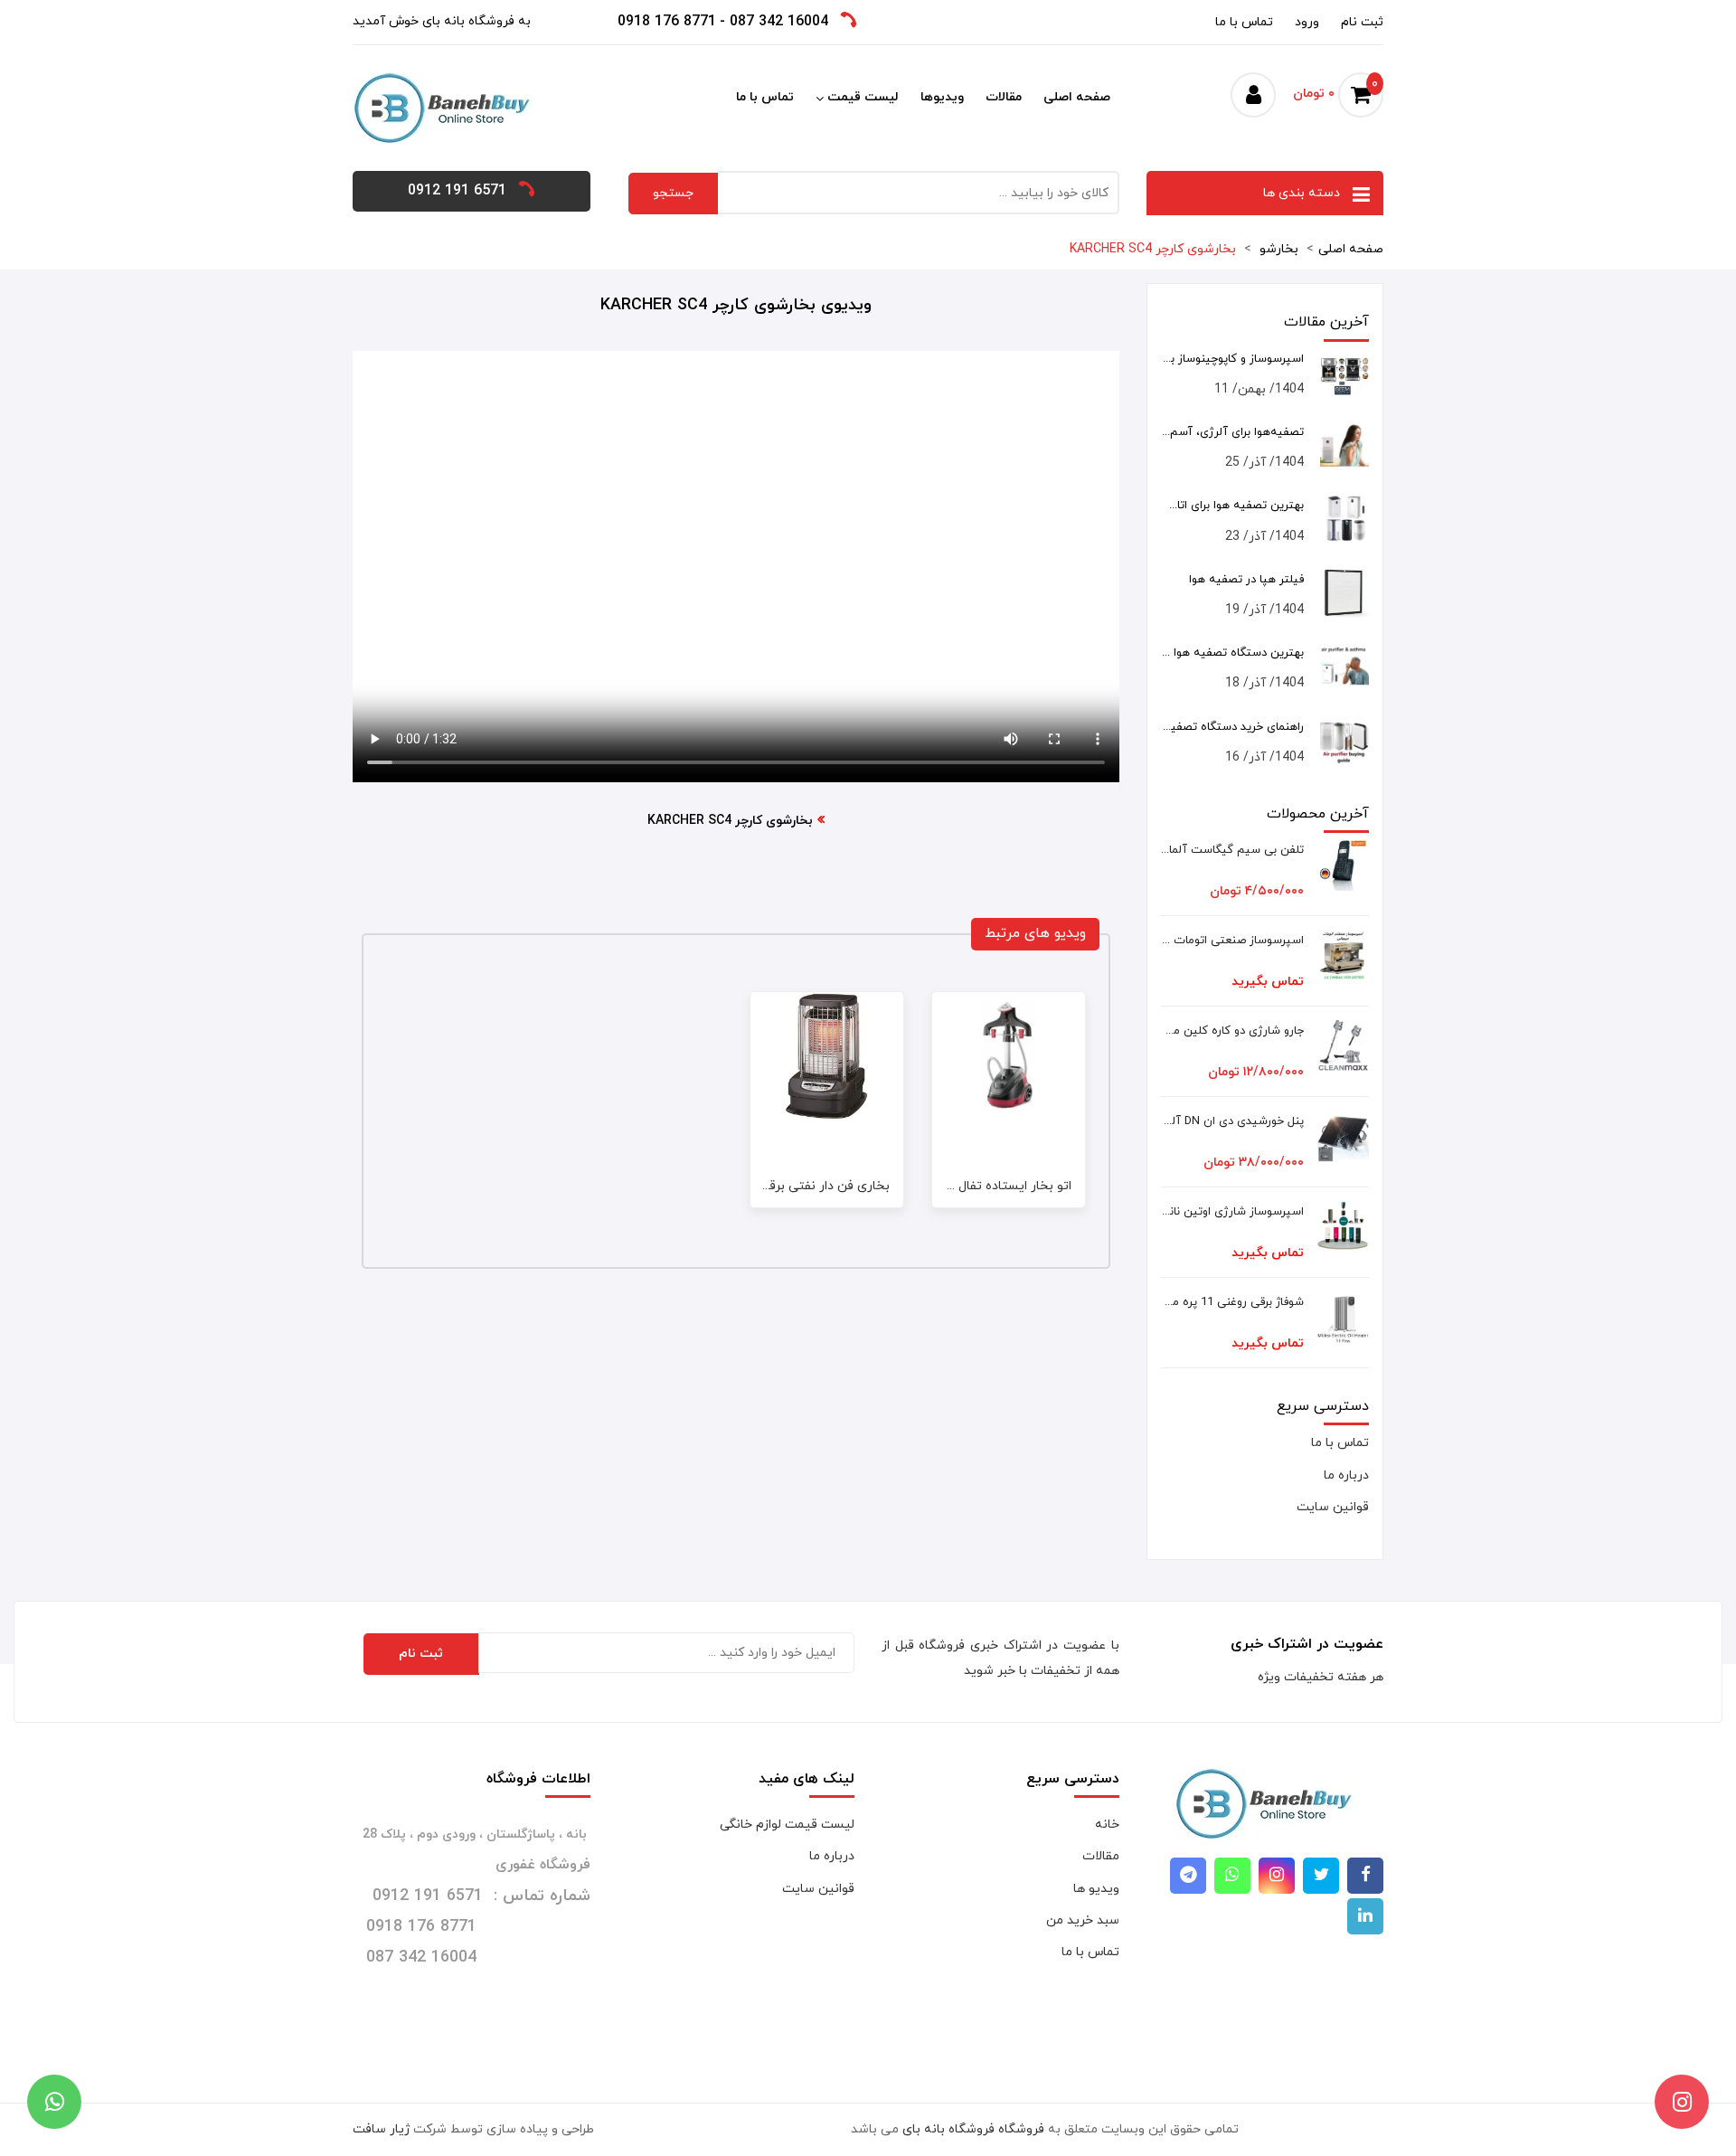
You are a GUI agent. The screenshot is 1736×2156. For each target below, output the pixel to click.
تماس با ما (1244, 22)
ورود (1307, 22)
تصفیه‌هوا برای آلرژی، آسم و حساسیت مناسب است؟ (1233, 432)
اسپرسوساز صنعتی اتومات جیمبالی (1233, 941)
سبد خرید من (1083, 1920)
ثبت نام (1362, 22)
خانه (1107, 1825)
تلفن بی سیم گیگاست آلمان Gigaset (1233, 850)
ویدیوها (942, 97)
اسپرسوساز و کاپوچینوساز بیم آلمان (1233, 359)
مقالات (1004, 97)
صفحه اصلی (1077, 97)
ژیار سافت (381, 2129)
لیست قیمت (863, 97)
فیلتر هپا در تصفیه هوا (1246, 580)
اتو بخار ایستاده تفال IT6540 (993, 1186)
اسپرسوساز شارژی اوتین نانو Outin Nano (1233, 1212)
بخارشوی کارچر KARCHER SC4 (1153, 249)
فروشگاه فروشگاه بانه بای (973, 2129)
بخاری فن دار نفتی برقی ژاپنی (809, 1186)
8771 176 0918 (667, 22)
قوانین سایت (1333, 1507)
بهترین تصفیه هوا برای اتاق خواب (1233, 506)
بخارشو (1277, 249)
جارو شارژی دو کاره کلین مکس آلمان (1233, 1031)
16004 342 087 (779, 22)
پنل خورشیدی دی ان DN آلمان (1233, 1121)
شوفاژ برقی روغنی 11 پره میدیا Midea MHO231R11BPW (1233, 1302)
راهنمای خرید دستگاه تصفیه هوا (1233, 727)
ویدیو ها (1096, 1889)
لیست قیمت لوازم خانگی (787, 1825)
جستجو (673, 193)
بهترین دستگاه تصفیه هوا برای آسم (1233, 653)
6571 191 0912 (457, 191)
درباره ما (1346, 1475)
